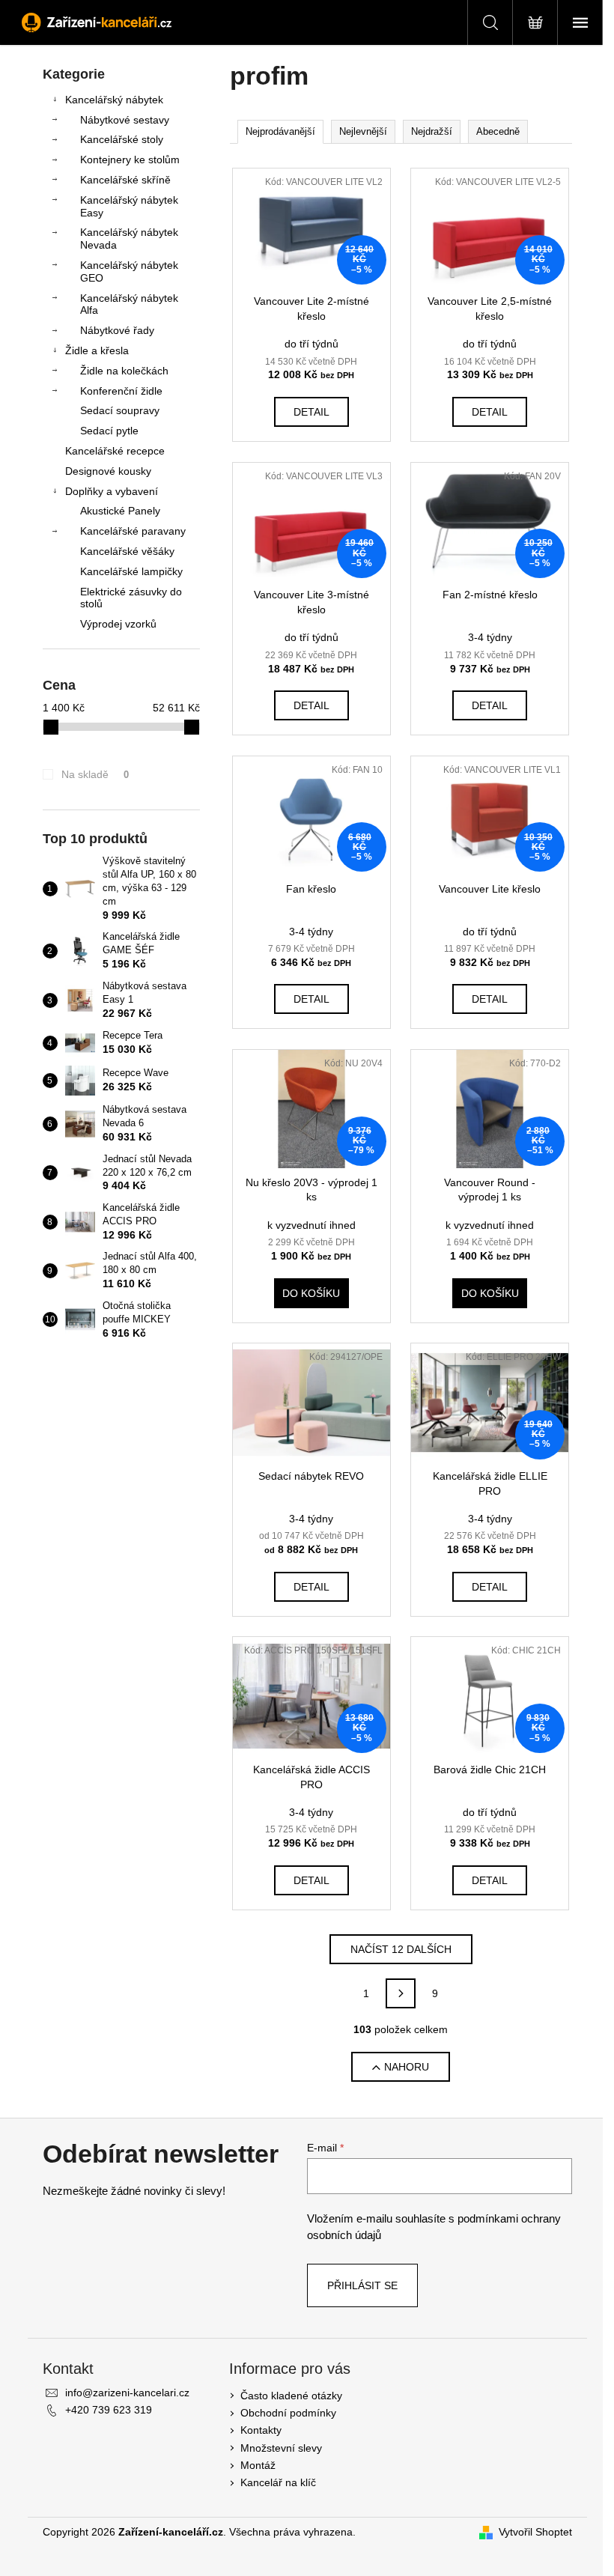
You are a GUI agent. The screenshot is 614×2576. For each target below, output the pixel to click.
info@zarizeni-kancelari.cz (127, 2393)
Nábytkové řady (117, 330)
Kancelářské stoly (122, 139)
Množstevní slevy (281, 2448)
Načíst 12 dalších (401, 1949)
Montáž (258, 2465)
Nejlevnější (363, 131)
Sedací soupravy (120, 410)
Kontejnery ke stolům (130, 160)
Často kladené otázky (291, 2396)
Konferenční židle (121, 391)
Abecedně (498, 131)
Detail (311, 412)
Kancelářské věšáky (127, 551)
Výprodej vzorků (118, 624)
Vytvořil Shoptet (535, 2532)
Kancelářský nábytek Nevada (129, 239)
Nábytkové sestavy (125, 120)
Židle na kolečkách (124, 371)
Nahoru (407, 2067)
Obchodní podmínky (288, 2413)
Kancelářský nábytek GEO (129, 271)
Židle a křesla (97, 350)
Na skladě (95, 774)
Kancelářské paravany (133, 531)
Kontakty (261, 2430)
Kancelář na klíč (278, 2482)
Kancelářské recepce (115, 451)
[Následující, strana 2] (401, 1993)
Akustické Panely (120, 511)
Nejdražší (432, 131)
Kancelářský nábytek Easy (129, 206)
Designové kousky (108, 471)
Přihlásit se (362, 2285)
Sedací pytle (109, 431)
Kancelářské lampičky (131, 571)
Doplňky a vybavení (112, 491)
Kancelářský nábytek (114, 100)
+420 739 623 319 (109, 2410)
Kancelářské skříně (125, 180)
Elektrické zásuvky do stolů (131, 598)
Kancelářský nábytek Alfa (129, 304)
